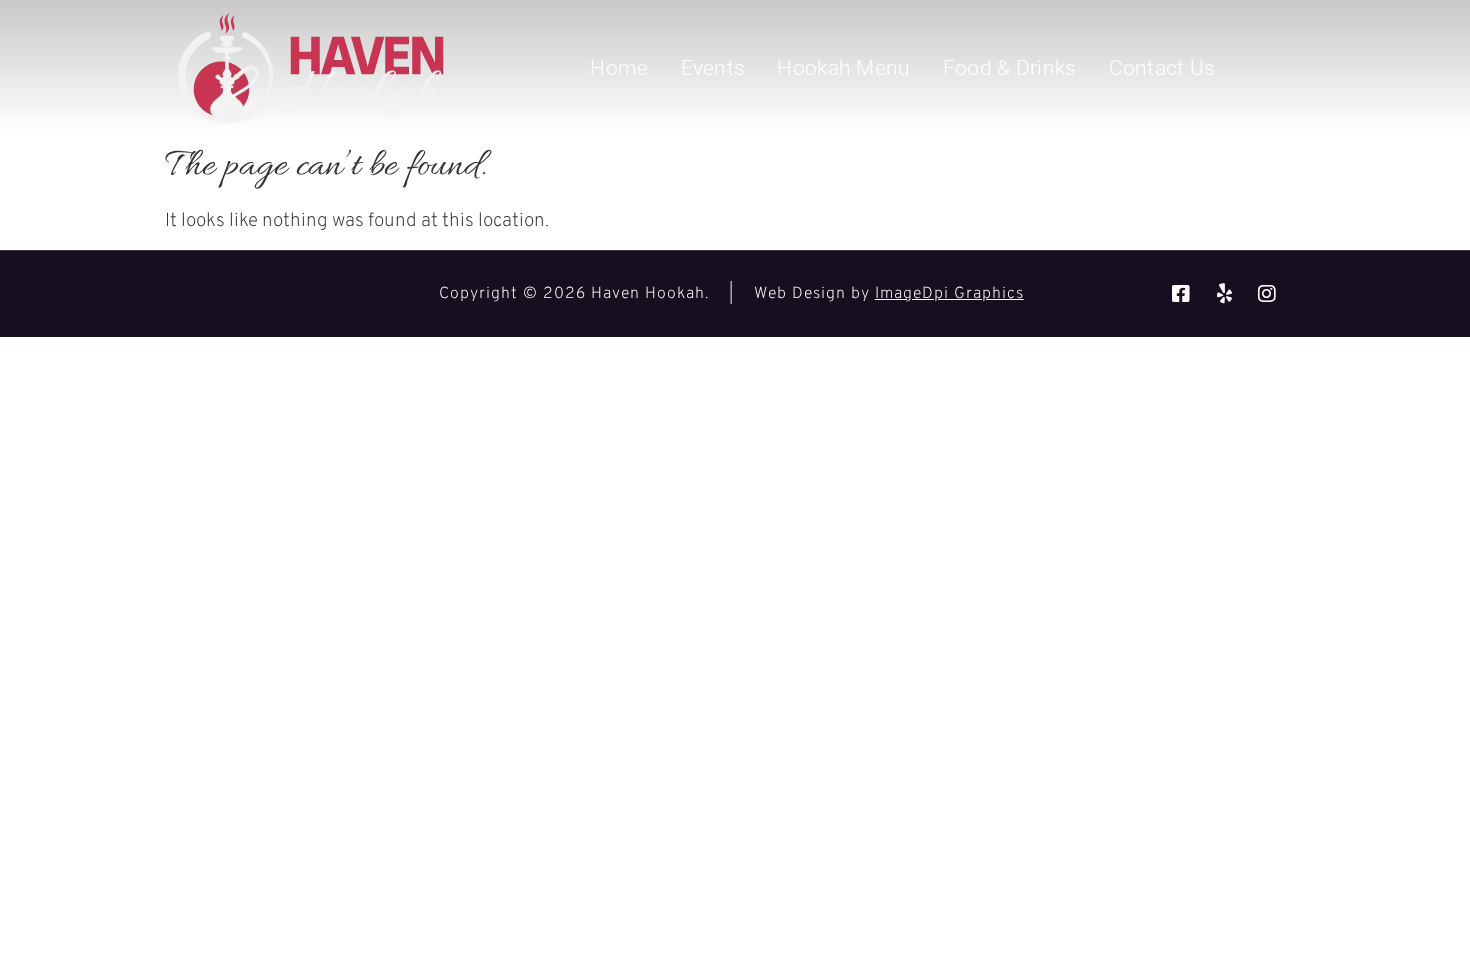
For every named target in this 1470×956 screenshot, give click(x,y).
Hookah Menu (843, 68)
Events (713, 68)
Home (619, 68)
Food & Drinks (1010, 68)
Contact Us (1162, 68)
